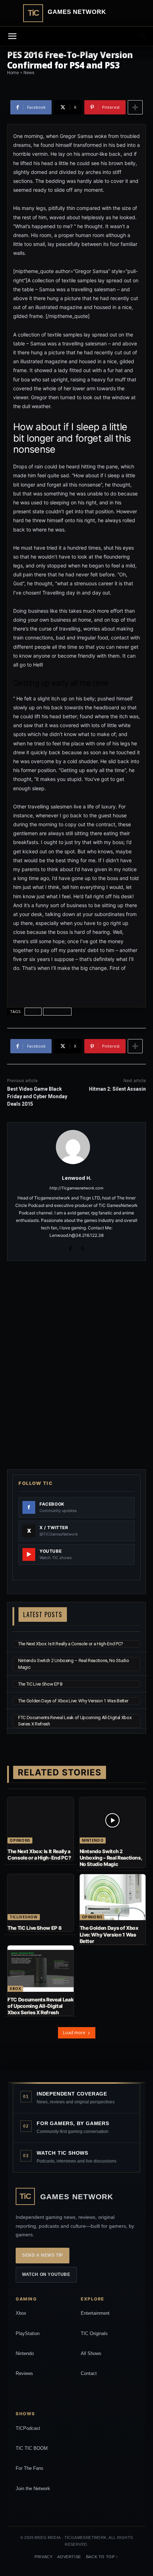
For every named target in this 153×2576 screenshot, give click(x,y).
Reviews (24, 2373)
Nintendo (93, 1840)
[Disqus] (76, 1364)
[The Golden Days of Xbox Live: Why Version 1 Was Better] (113, 1897)
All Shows (91, 2353)
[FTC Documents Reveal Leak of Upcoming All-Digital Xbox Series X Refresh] (41, 1969)
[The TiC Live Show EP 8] (41, 1897)
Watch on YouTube (46, 2274)
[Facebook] (70, 1247)
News (33, 1011)
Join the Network (33, 2488)
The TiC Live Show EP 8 (40, 1684)
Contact (89, 2373)
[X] (83, 1247)
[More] (135, 107)
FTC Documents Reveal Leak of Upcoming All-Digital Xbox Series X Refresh (40, 2006)
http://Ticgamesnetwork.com (76, 1188)
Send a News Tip (43, 2255)
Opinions (20, 1840)
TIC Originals (94, 2333)
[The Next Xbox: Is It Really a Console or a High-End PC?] (41, 1820)
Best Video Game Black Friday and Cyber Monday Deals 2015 (37, 1096)
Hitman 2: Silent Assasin (117, 1089)
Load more (74, 2033)
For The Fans (30, 2468)
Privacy (43, 2557)
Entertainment (95, 2313)
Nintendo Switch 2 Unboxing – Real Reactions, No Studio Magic (111, 1858)
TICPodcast (28, 2428)
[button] (143, 36)
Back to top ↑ (102, 2557)
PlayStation (28, 2333)
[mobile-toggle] (12, 36)
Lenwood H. (77, 1178)
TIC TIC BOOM (32, 2448)
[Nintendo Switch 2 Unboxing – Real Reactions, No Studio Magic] (113, 1820)
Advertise (69, 2557)
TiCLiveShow (24, 1917)
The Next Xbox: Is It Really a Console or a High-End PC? (71, 1644)
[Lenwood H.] (77, 1147)
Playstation (57, 1011)
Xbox (15, 1989)
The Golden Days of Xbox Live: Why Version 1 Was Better (73, 1701)
